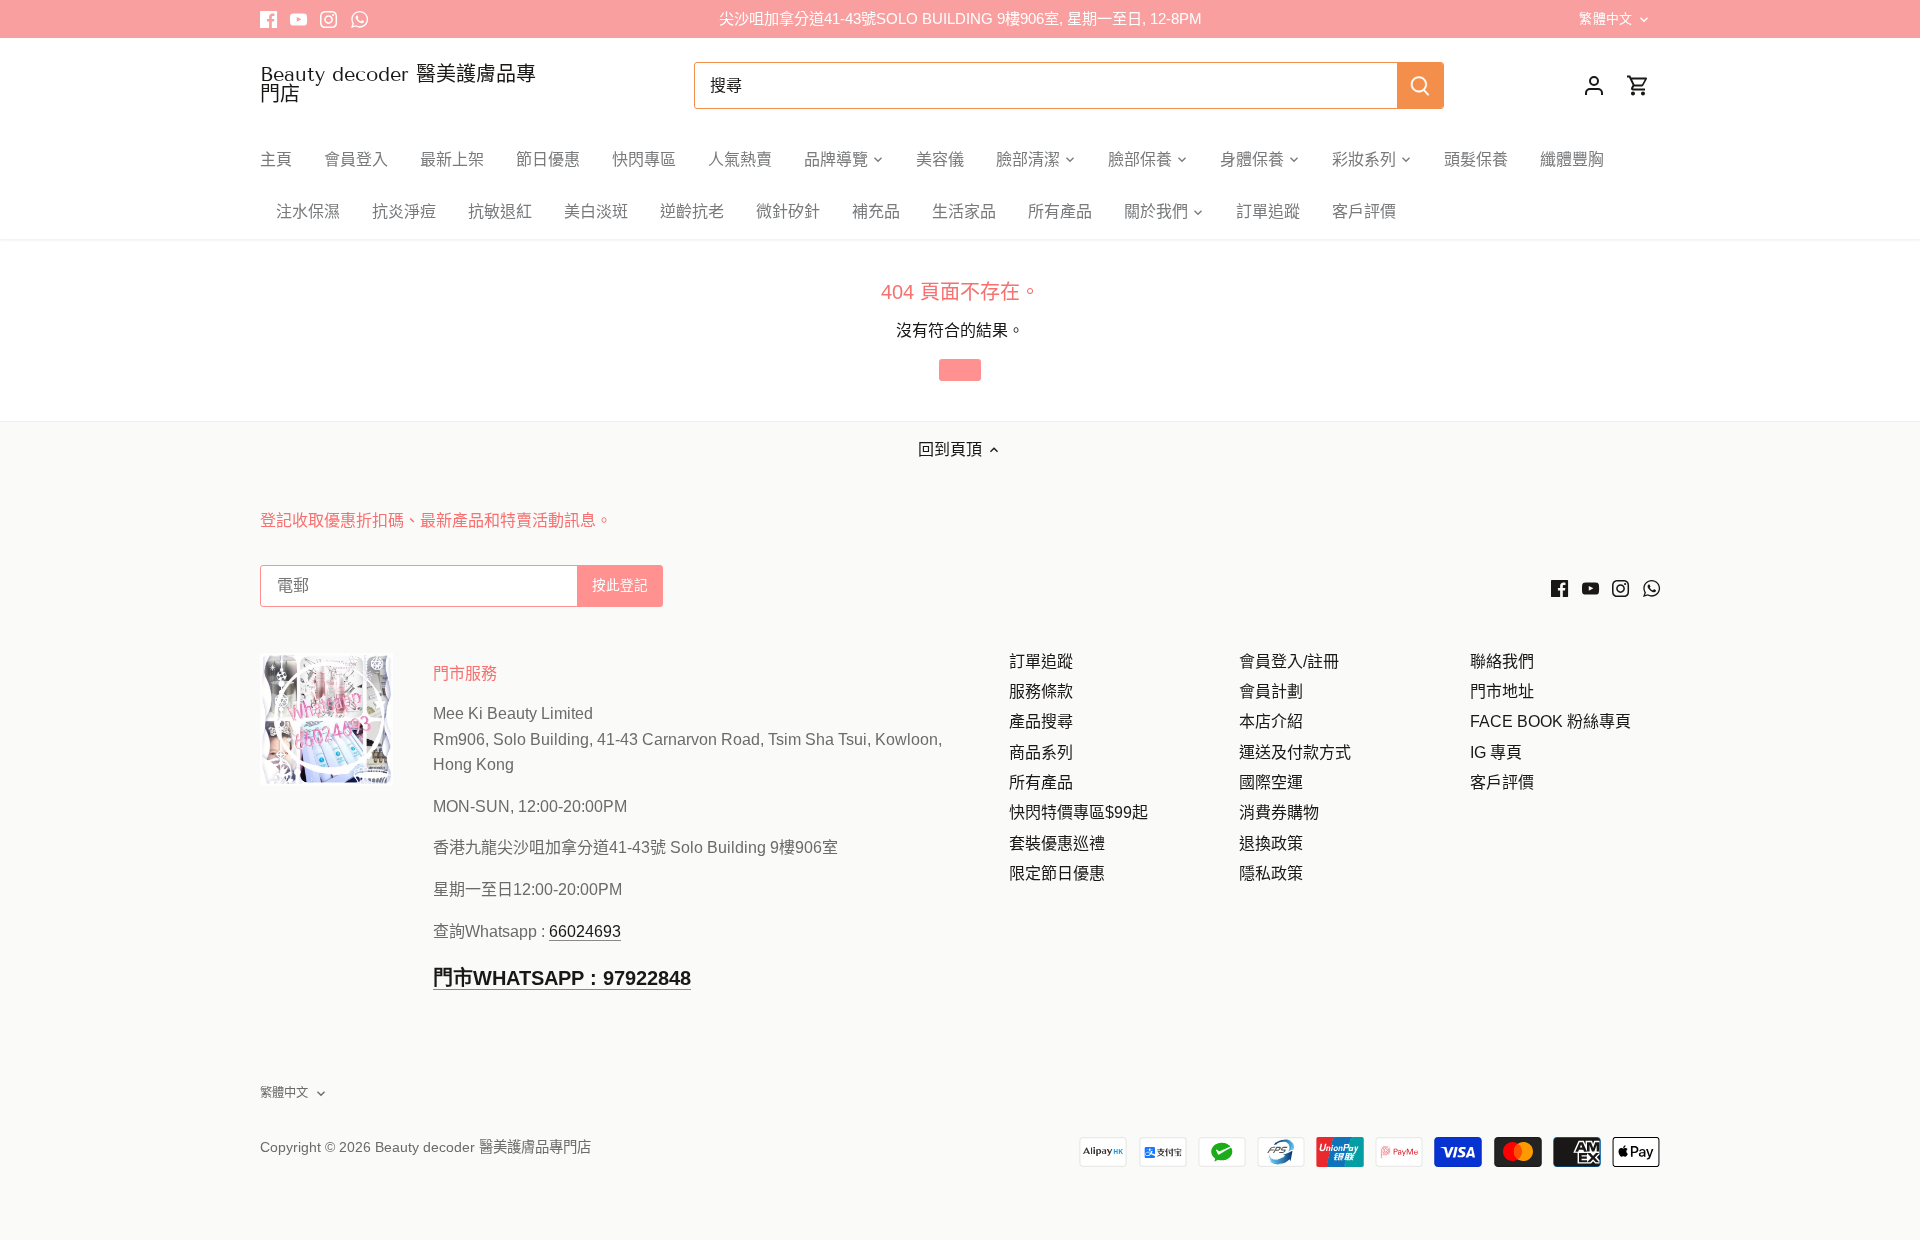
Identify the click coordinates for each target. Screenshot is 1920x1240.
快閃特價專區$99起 (1078, 812)
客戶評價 (1502, 782)
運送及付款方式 (1295, 752)
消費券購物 (1279, 812)
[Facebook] (268, 19)
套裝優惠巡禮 (1057, 843)
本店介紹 (1271, 721)
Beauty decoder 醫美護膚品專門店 (398, 83)
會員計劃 (1271, 691)
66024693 (585, 931)
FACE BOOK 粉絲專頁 (1550, 721)
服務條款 (1041, 691)
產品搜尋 (1041, 721)
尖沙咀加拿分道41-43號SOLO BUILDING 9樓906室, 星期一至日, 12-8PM (960, 18)
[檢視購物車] (1638, 85)
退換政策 (1271, 843)
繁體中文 (1605, 18)
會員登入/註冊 (1289, 661)
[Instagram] (328, 19)
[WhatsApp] (359, 19)
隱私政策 (1271, 873)
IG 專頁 (1496, 752)
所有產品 (1041, 782)
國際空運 (1271, 782)
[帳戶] (1594, 85)
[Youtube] (298, 19)
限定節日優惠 (1057, 873)
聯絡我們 (1502, 661)
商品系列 (1041, 752)
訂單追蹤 (1041, 661)
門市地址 (1502, 691)
